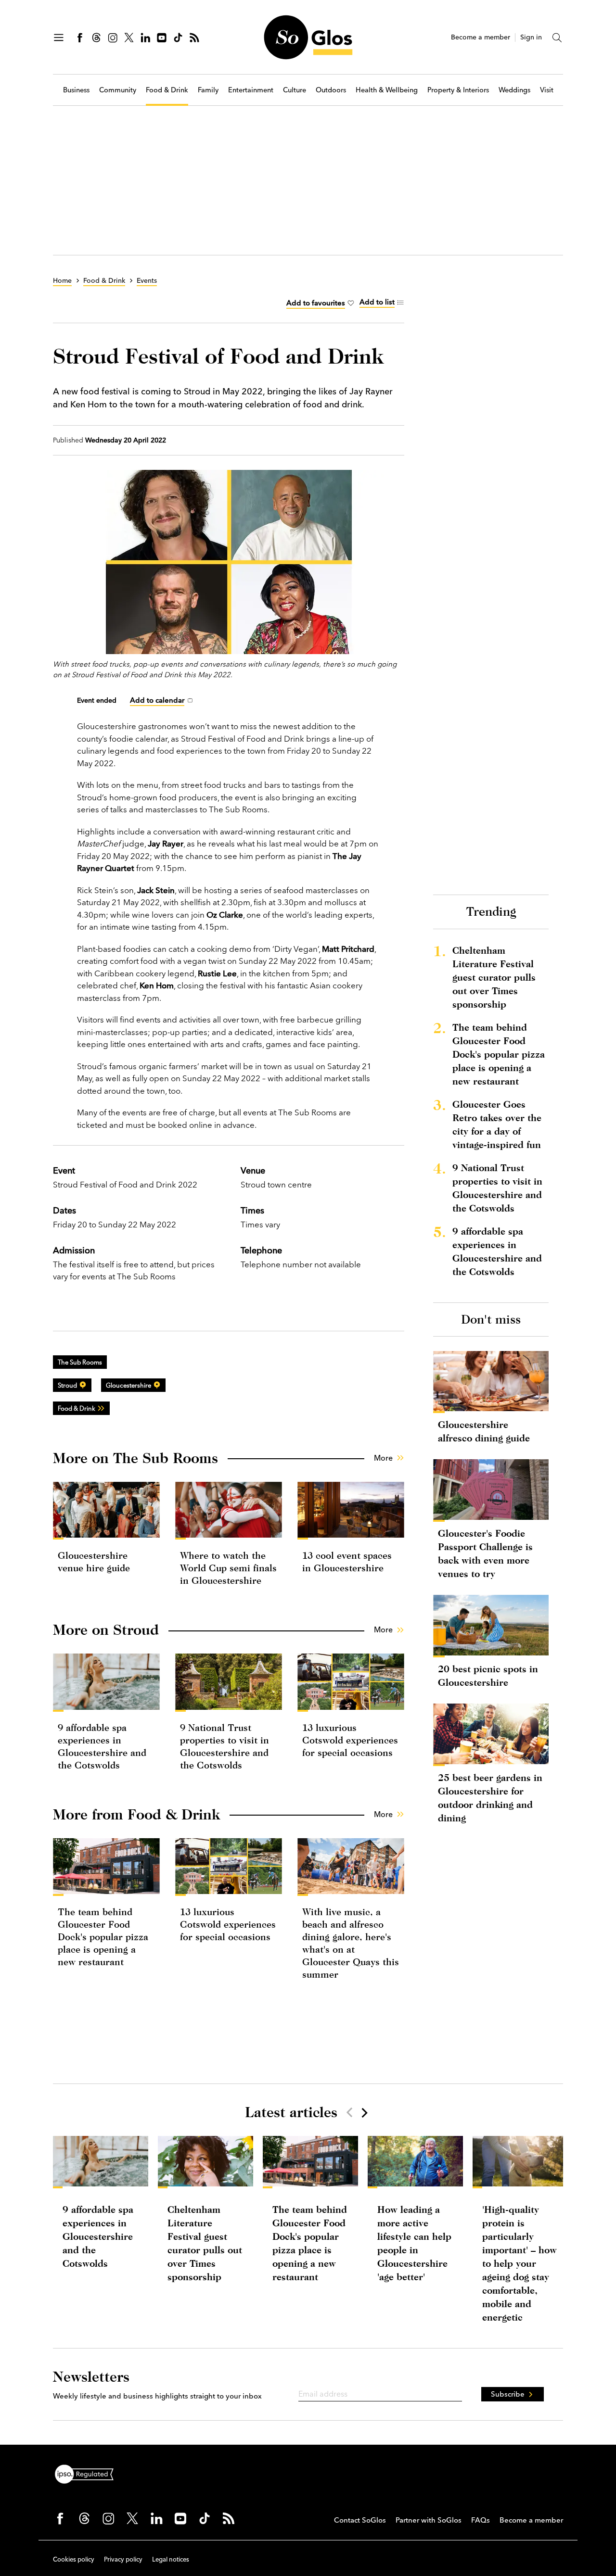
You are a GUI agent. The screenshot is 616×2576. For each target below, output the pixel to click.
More (383, 1458)
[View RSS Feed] (194, 38)
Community (118, 90)
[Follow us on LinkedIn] (145, 38)
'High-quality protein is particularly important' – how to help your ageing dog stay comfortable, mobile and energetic (520, 2263)
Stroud (67, 1385)
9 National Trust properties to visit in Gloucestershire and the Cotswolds (497, 1188)
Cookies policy (74, 2559)
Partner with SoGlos (429, 2520)
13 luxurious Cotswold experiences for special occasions (350, 1740)
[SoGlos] (308, 37)
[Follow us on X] (129, 38)
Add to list (377, 302)
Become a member (481, 37)
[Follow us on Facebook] (80, 38)
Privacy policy (123, 2559)
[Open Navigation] (59, 38)
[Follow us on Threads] (96, 38)
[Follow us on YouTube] (162, 38)
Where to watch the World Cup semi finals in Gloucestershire (228, 1568)
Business (76, 90)
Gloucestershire (128, 1385)
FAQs (481, 2520)
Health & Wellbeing (387, 90)
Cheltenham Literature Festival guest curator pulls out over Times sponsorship (494, 977)
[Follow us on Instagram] (113, 38)
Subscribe (508, 2394)
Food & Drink (167, 90)
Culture (295, 90)
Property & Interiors (458, 90)
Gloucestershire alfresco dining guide (484, 1431)
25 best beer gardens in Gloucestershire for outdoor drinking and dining (490, 1798)
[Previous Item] (349, 2112)
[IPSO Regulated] (88, 2473)
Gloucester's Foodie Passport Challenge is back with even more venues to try (485, 1553)
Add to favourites (316, 303)
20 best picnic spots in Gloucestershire (488, 1675)
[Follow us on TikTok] (178, 38)
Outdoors (331, 90)
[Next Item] (364, 2112)
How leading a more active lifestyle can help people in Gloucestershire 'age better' (414, 2243)
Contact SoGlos (360, 2520)
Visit (547, 90)
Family (208, 90)
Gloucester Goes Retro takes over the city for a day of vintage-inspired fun (497, 1124)
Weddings (514, 90)
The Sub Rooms (80, 1362)
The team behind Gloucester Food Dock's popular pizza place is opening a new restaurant (103, 1937)
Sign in (531, 37)
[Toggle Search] (557, 38)
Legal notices (171, 2559)
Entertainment (251, 90)
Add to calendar (157, 700)
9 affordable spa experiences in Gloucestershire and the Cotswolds (497, 1251)
